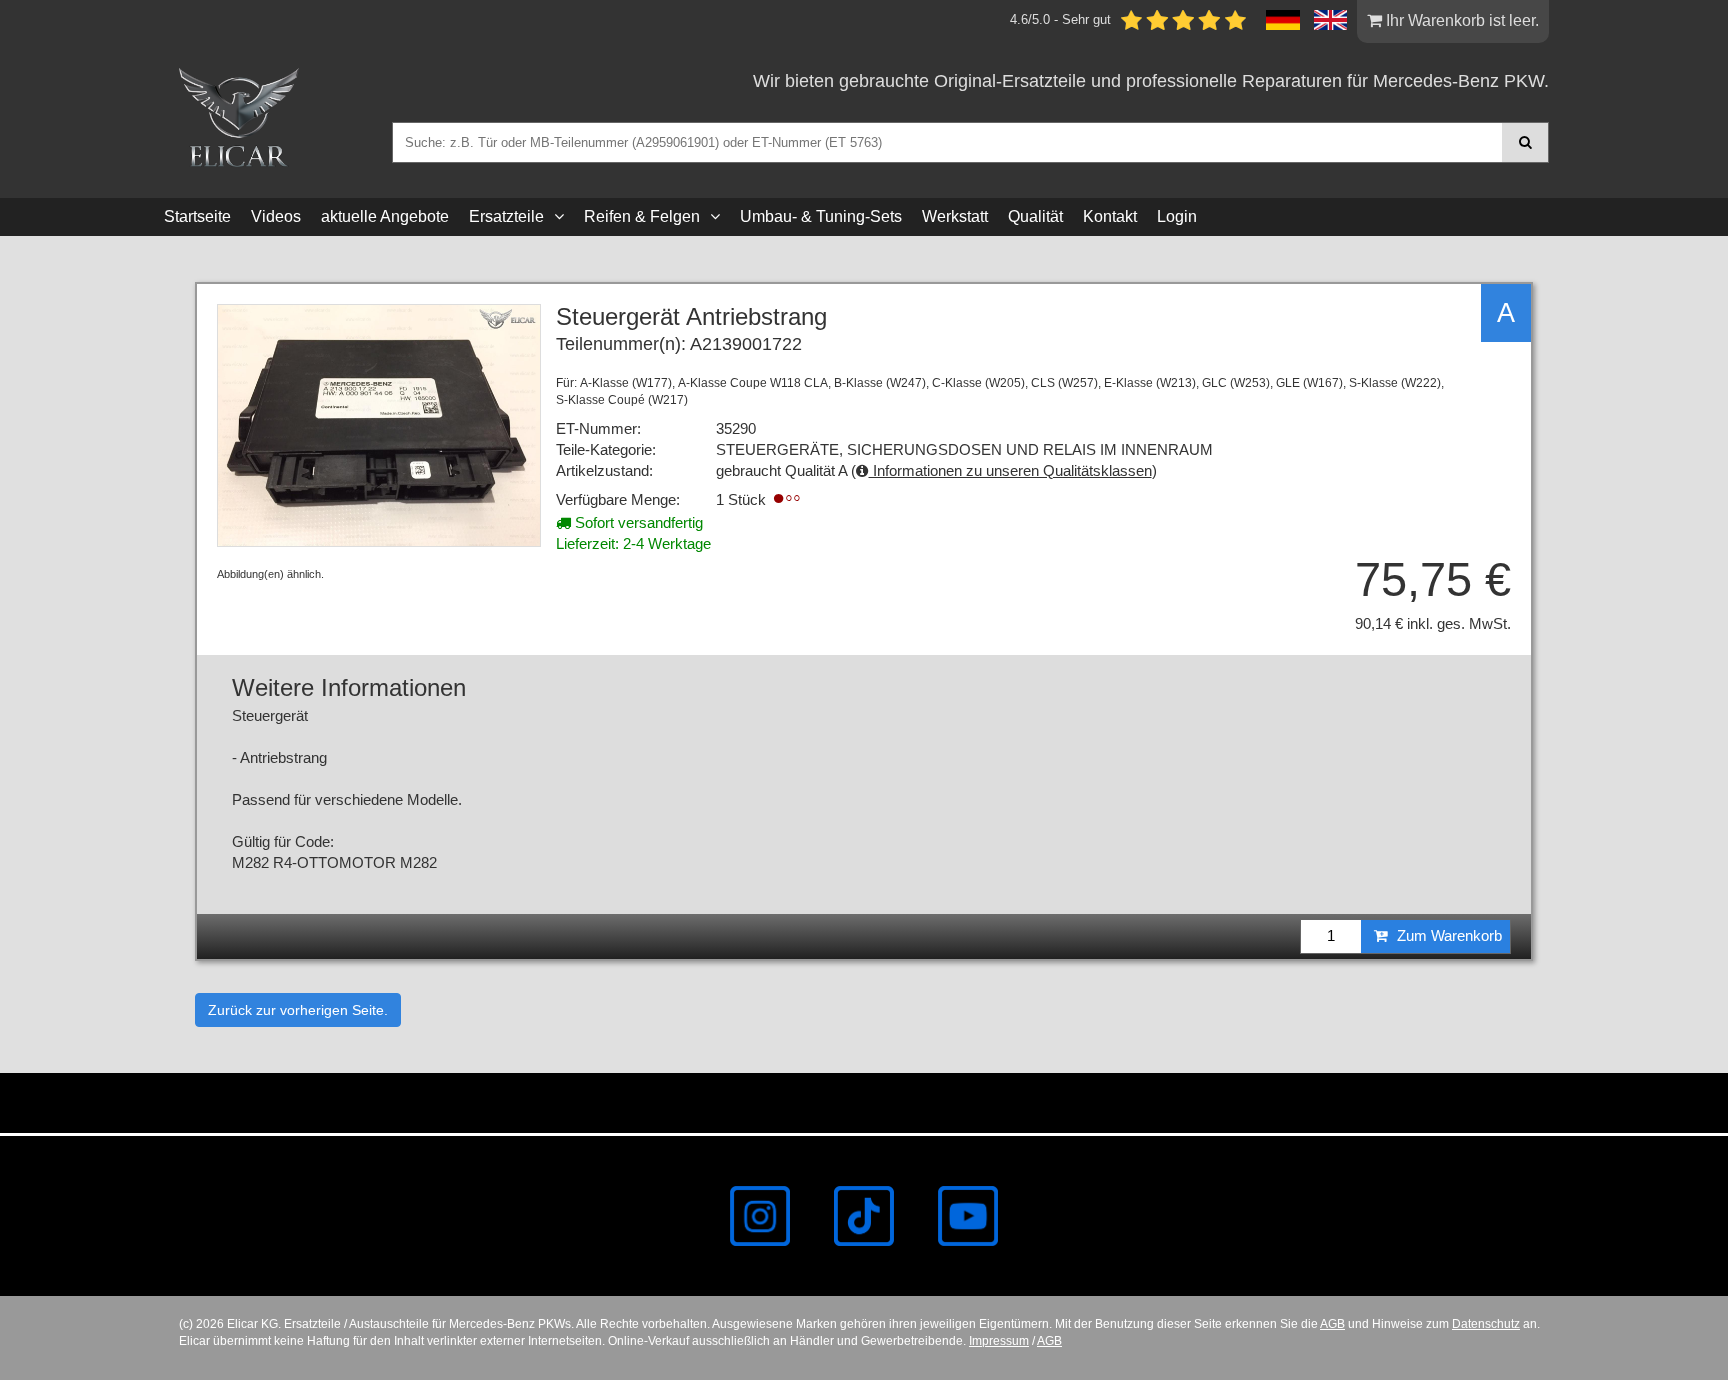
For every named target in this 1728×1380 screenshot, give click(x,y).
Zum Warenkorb (1447, 936)
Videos (276, 216)
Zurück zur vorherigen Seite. (298, 1010)
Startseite (197, 216)
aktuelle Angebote (385, 216)
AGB (1332, 1324)
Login (1177, 216)
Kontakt (1110, 216)
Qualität (1035, 216)
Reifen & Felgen (642, 216)
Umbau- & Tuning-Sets (821, 216)
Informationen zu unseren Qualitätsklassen (1010, 471)
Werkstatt (955, 216)
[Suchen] (1525, 142)
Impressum (999, 1341)
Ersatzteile (506, 216)
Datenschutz (1486, 1324)
